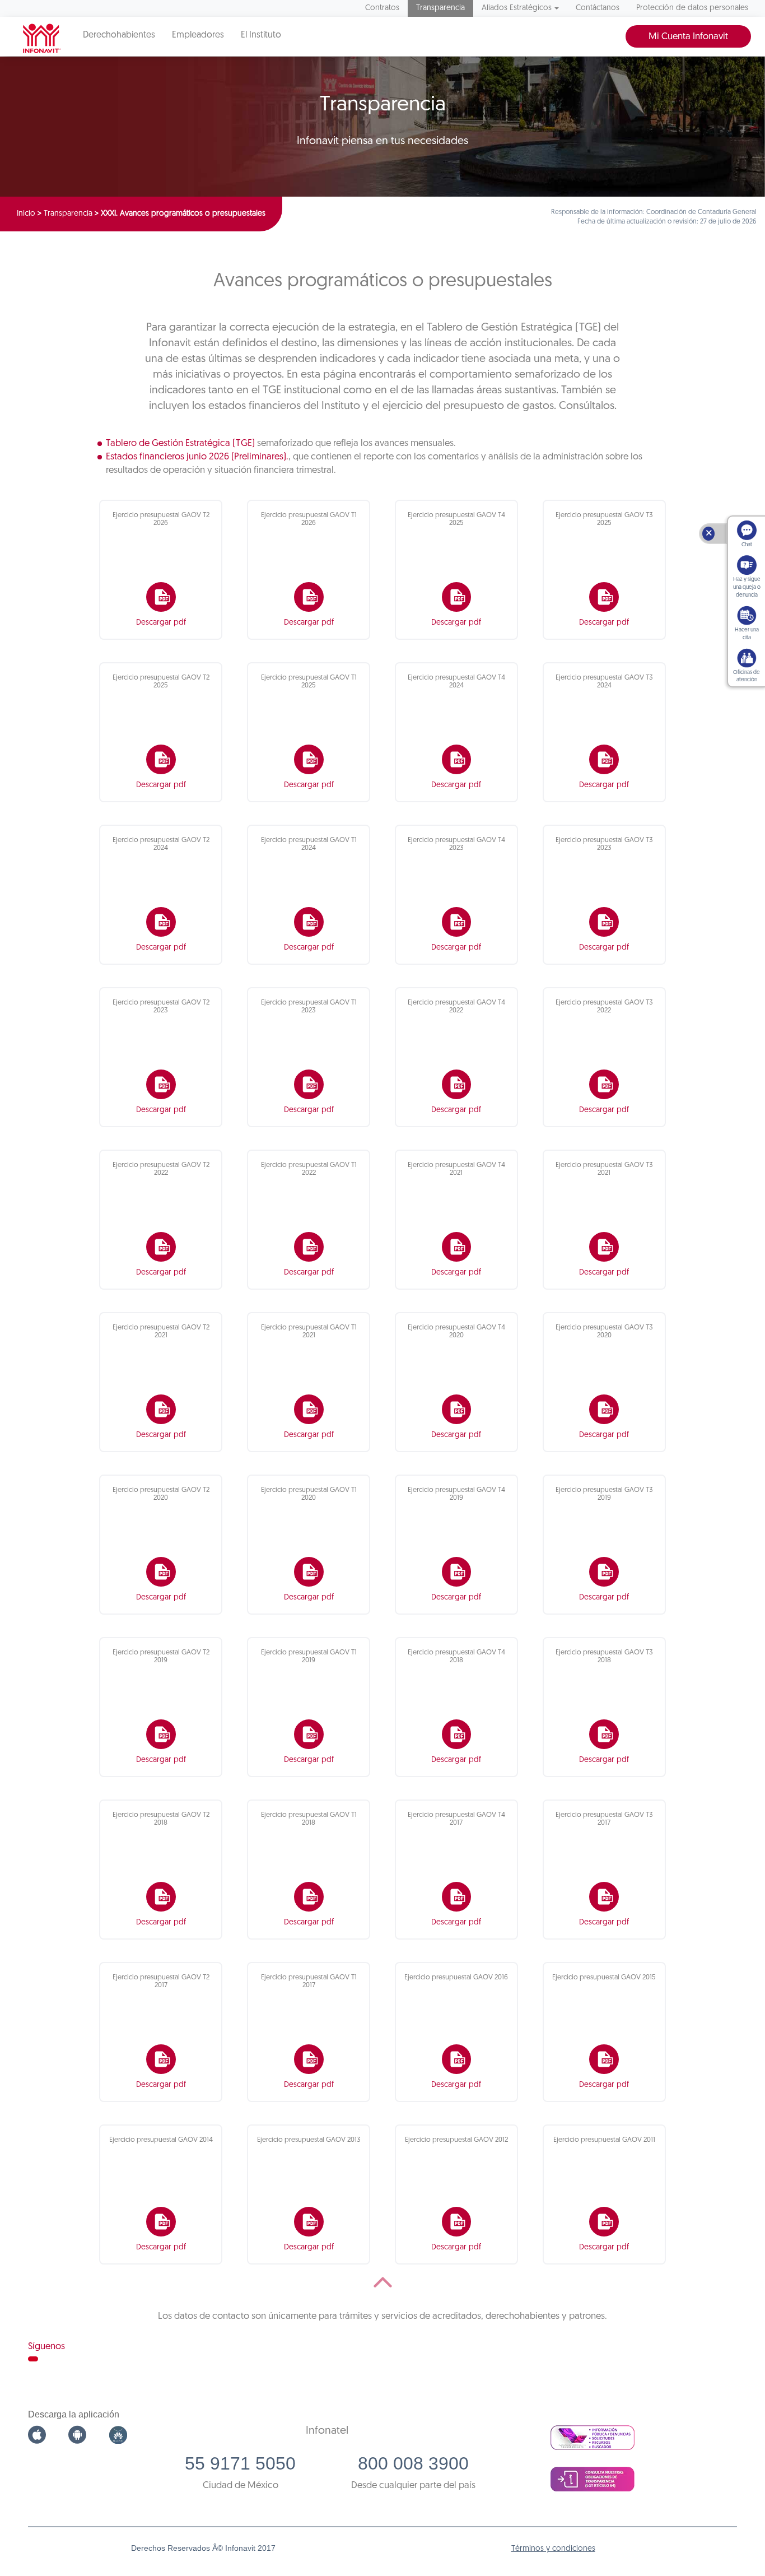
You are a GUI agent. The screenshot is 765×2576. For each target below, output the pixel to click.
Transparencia (440, 8)
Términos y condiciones (553, 2549)
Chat (747, 545)
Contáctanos (598, 8)
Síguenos (46, 2347)
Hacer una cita (747, 634)
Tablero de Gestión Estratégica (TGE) (180, 443)
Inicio (26, 214)
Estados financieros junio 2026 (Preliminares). (197, 457)
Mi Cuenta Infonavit (688, 37)
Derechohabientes (119, 35)
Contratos (382, 8)
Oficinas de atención (747, 676)
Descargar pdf (161, 623)
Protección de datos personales (692, 8)
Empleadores (198, 35)
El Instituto (261, 35)
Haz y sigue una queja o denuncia (747, 587)
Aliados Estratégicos (517, 8)
